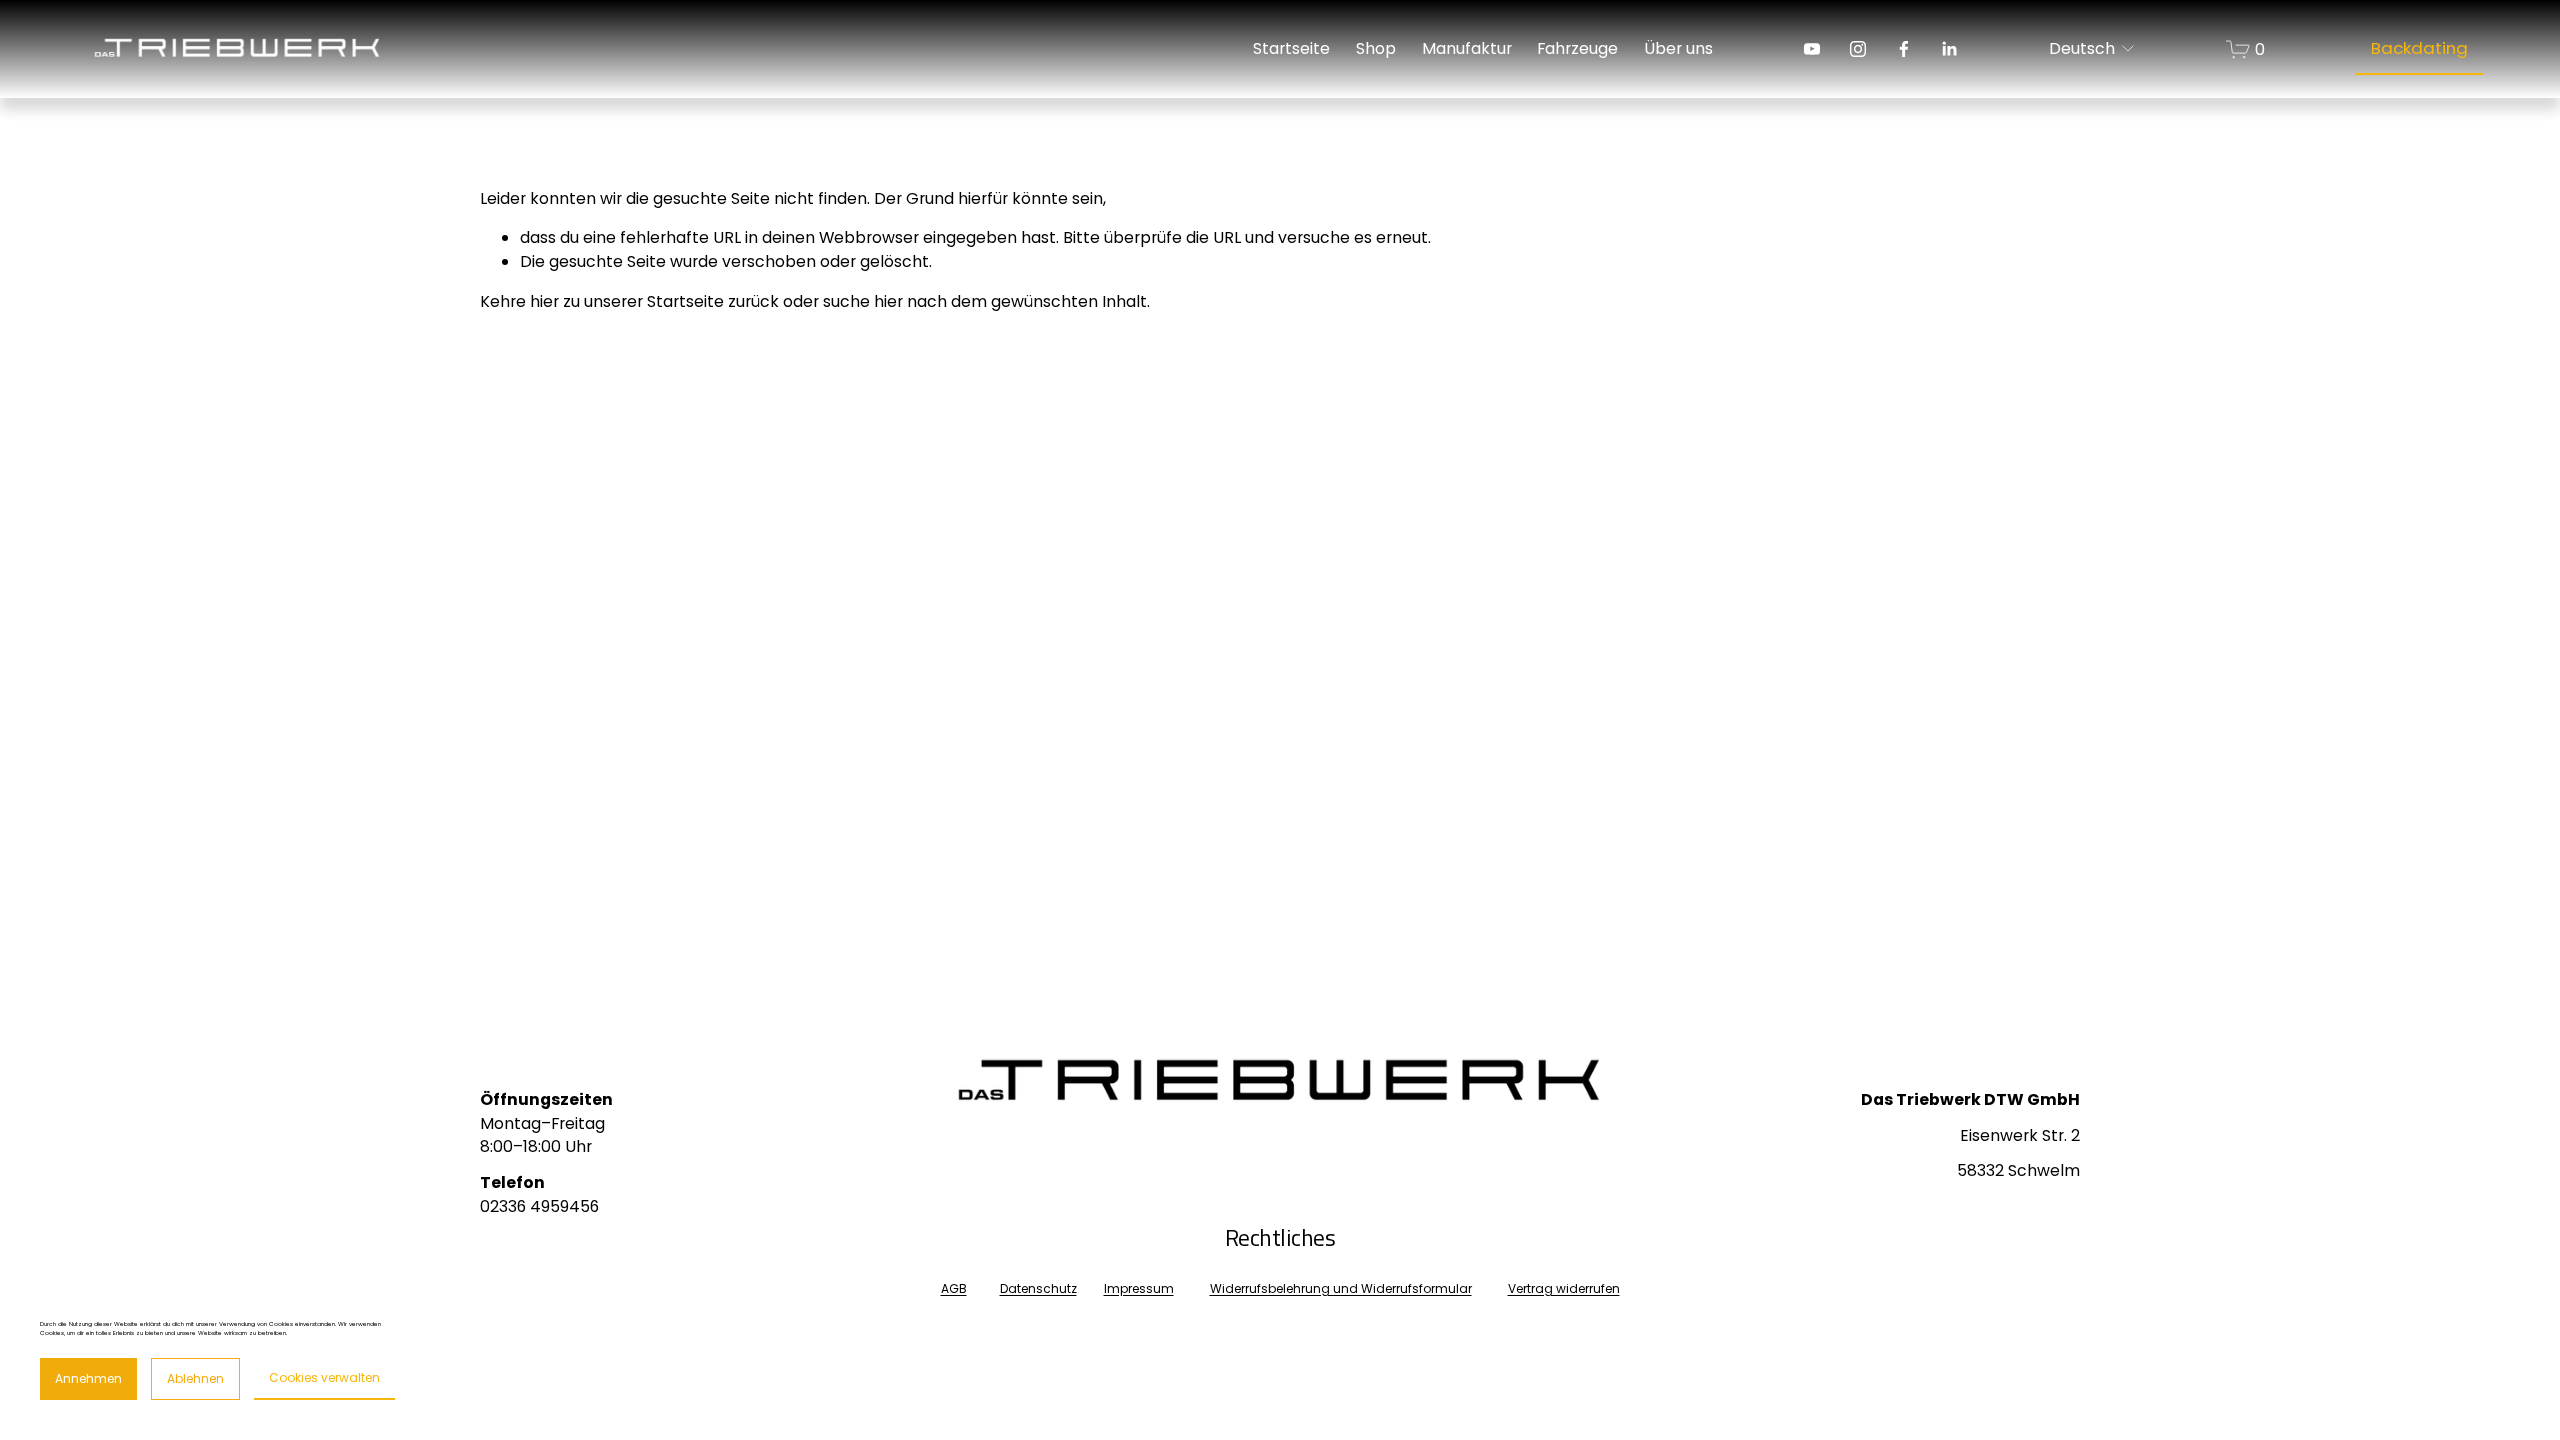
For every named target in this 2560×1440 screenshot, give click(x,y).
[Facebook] (1904, 49)
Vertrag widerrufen (1564, 1288)
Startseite (1291, 48)
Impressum (1139, 1288)
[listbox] (2092, 49)
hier (544, 301)
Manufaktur (1467, 48)
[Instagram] (1858, 49)
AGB (954, 1288)
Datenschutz (1038, 1288)
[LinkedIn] (1949, 49)
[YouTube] (1812, 49)
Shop (1376, 48)
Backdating (2419, 48)
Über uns (1678, 48)
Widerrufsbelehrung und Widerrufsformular (1341, 1288)
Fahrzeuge (1577, 48)
